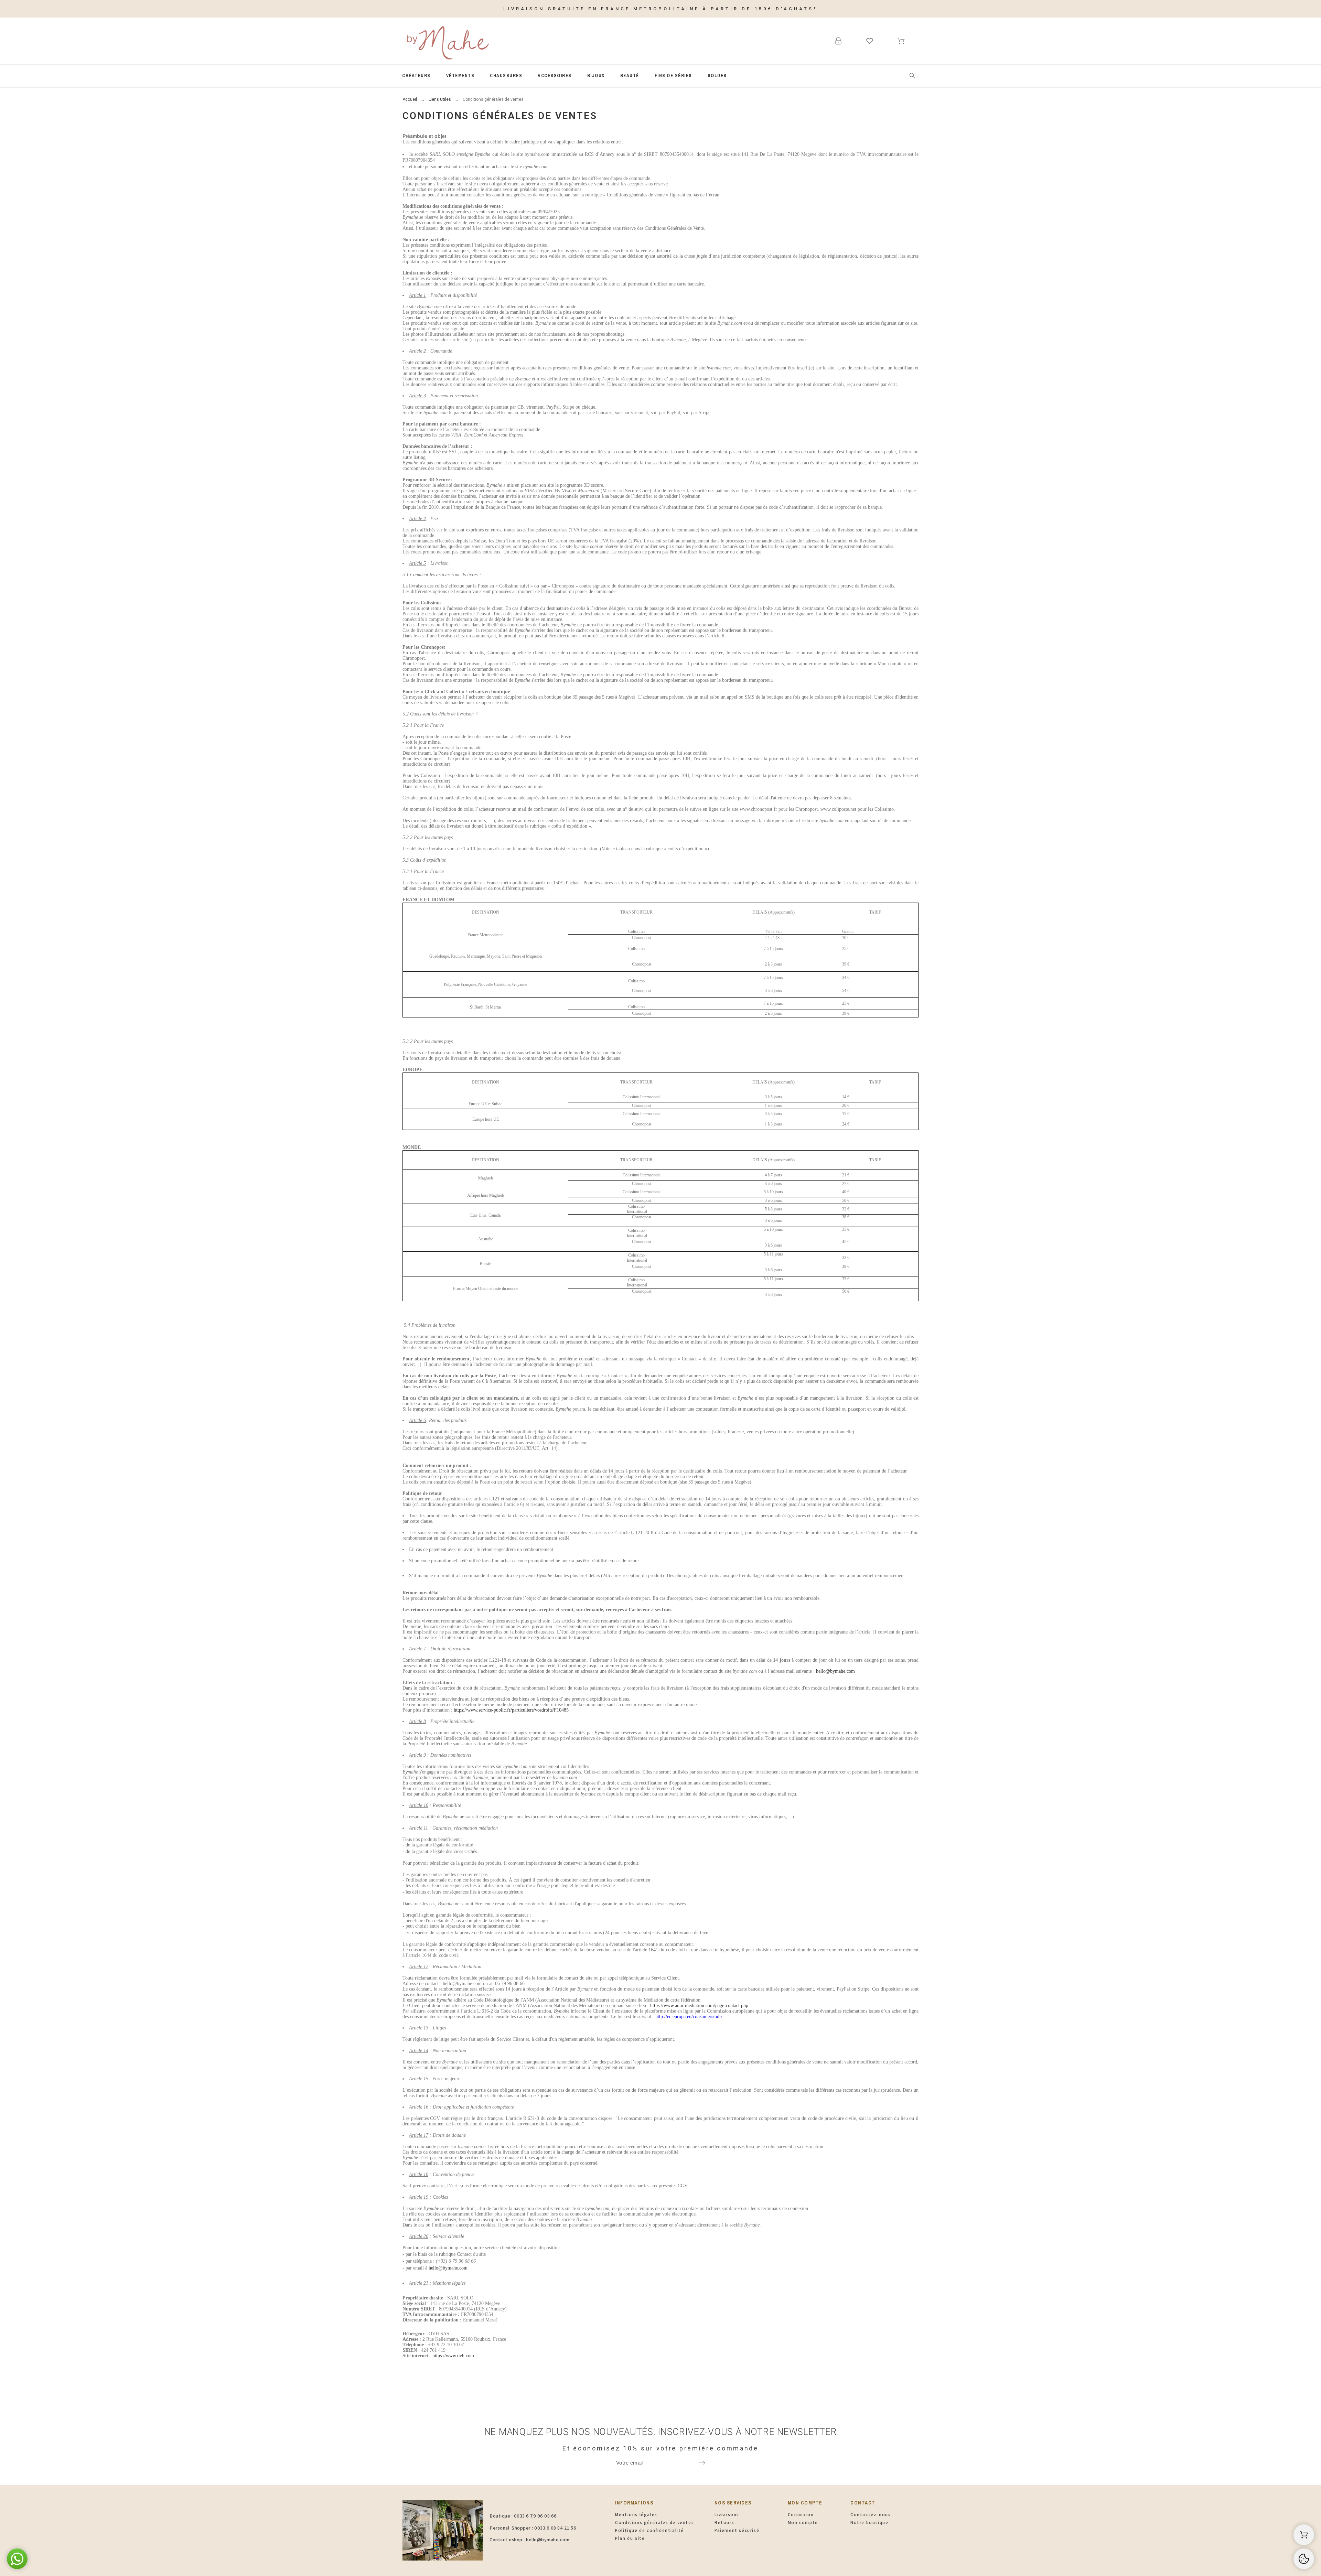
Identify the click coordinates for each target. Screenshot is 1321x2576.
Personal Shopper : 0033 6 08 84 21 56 (533, 2528)
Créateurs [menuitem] (416, 76)
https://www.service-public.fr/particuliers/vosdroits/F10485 (511, 1710)
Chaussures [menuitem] (506, 76)
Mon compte (803, 2523)
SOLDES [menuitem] (717, 76)
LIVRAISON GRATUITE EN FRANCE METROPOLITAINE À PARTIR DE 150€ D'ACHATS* (660, 9)
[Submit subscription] (702, 2463)
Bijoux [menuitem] (596, 76)
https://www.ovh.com (453, 2356)
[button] (17, 2559)
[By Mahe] (447, 41)
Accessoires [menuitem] (555, 76)
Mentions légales (636, 2515)
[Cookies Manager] (1304, 2559)
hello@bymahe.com (835, 1671)
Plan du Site (630, 2538)
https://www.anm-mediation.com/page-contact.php (699, 2006)
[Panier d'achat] (1304, 2535)
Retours (724, 2523)
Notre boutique (869, 2523)
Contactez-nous (871, 2515)
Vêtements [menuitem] (460, 76)
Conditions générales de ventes (654, 2523)
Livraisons (727, 2515)
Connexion (801, 2515)
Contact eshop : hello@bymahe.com (529, 2540)
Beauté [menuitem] (630, 76)
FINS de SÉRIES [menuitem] (673, 76)
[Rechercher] (912, 76)
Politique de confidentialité (649, 2530)
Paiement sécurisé (737, 2530)
